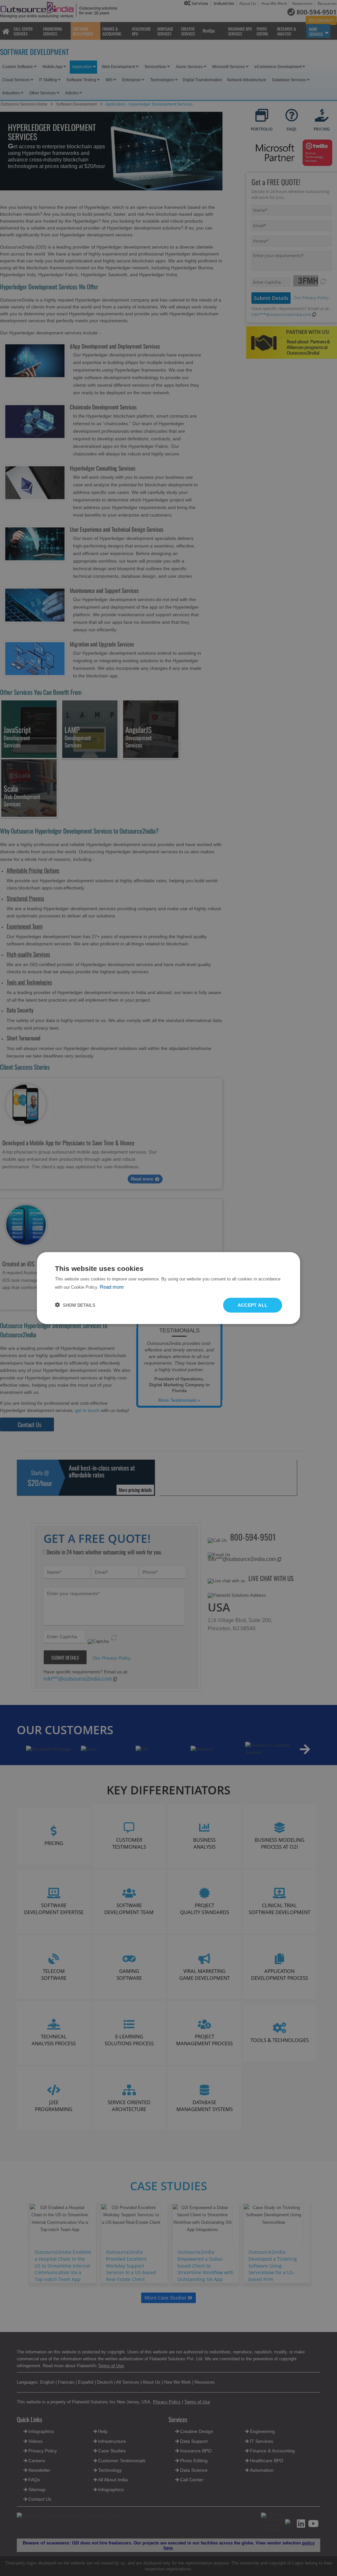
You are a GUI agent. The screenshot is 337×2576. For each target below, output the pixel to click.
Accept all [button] (253, 1305)
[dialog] (168, 1288)
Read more (112, 1287)
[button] (75, 1305)
